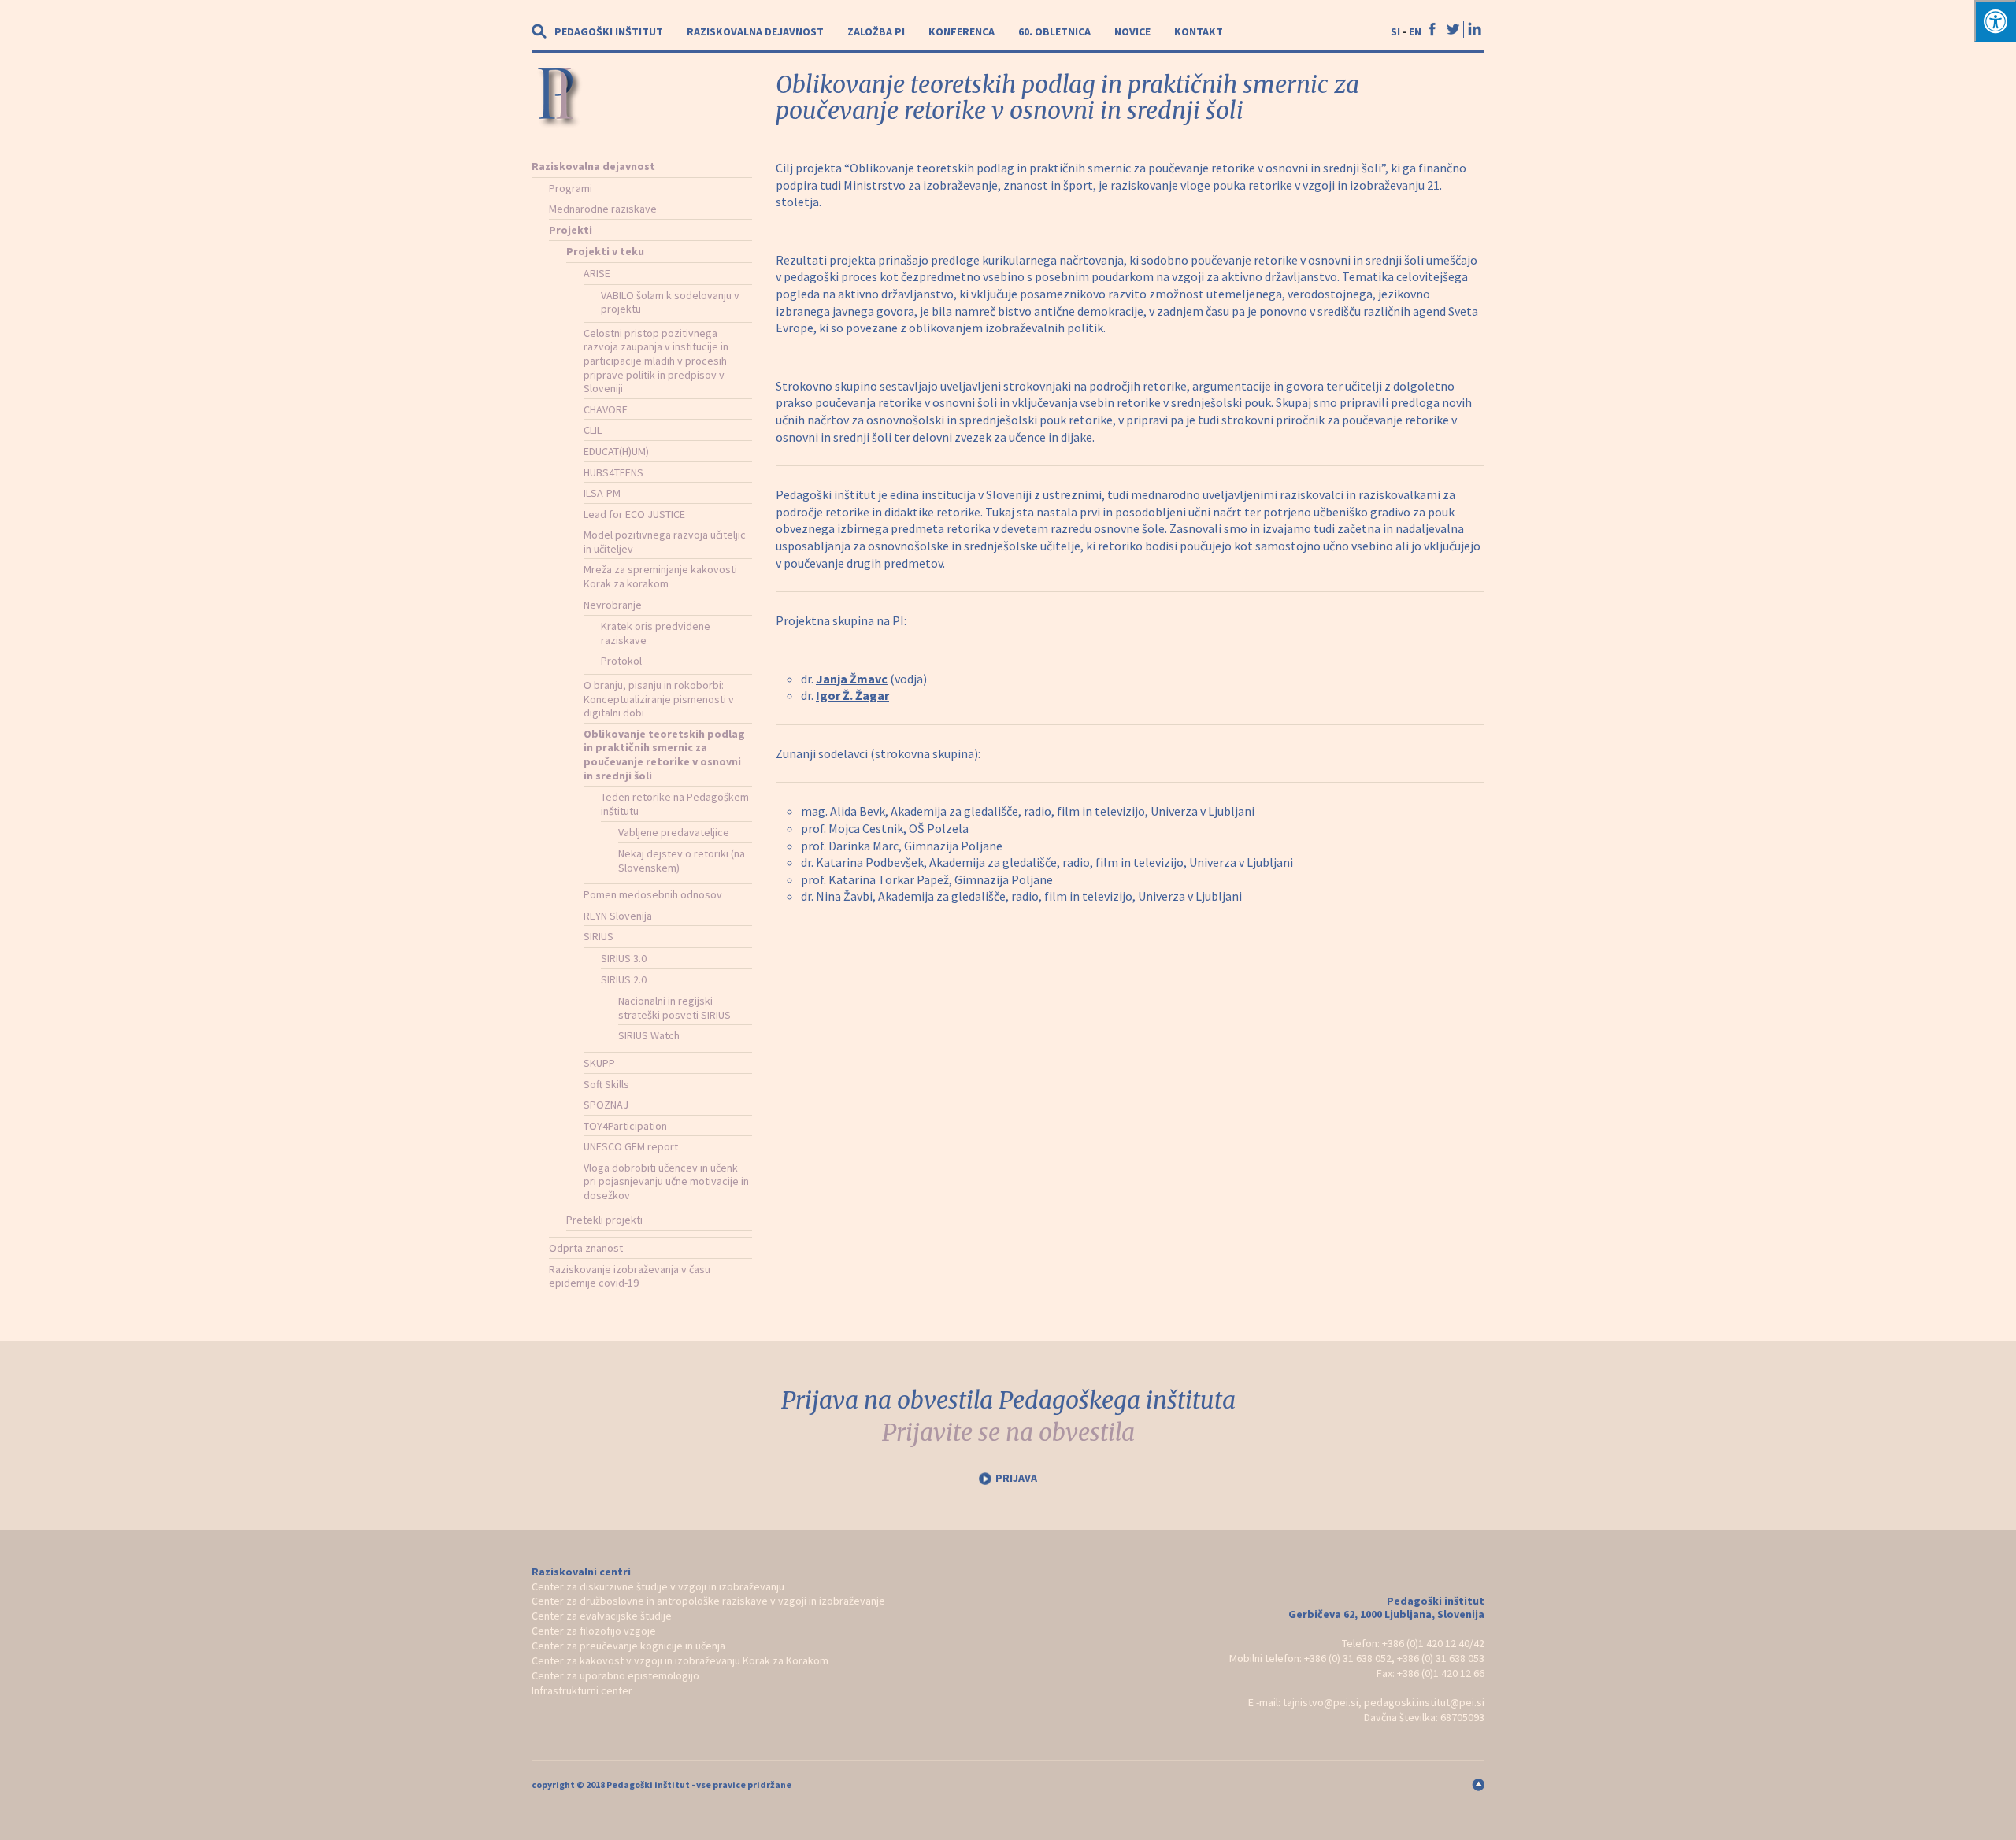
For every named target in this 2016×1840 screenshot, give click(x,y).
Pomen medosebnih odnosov (653, 894)
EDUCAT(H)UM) (616, 451)
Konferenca (962, 31)
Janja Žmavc (852, 679)
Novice (1132, 31)
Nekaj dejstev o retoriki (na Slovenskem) (682, 861)
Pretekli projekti (604, 1220)
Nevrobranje (613, 605)
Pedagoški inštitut (609, 31)
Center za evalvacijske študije (602, 1616)
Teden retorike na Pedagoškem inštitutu (675, 804)
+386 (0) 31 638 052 (1348, 1658)
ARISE (597, 273)
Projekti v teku (605, 251)
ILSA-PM (602, 493)
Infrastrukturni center (582, 1690)
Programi (571, 188)
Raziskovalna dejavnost (755, 31)
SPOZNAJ (606, 1105)
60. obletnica (1054, 31)
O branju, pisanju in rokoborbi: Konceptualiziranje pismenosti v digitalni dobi (659, 699)
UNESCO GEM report (631, 1146)
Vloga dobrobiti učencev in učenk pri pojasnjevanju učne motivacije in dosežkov (666, 1181)
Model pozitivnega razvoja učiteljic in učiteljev (665, 542)
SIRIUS (598, 936)
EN (1415, 31)
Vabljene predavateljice (674, 832)
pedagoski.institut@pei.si (1424, 1702)
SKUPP (599, 1063)
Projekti (571, 230)
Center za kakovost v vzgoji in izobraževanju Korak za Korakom (680, 1660)
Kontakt (1199, 31)
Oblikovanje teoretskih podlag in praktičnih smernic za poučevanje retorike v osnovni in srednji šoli (664, 755)
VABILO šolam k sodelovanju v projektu (670, 302)
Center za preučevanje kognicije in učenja (628, 1646)
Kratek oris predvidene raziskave (656, 633)
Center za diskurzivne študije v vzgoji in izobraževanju (658, 1586)
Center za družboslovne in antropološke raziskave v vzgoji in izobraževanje (708, 1601)
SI (1395, 31)
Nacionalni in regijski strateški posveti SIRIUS (674, 1008)
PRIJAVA (1016, 1478)
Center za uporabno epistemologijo (615, 1675)
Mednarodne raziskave (603, 209)
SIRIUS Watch (649, 1035)
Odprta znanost (586, 1248)
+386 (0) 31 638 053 (1441, 1658)
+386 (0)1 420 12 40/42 (1433, 1643)
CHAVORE (606, 409)
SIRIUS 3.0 (624, 958)
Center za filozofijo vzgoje (594, 1631)
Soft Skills (606, 1084)
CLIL (593, 430)
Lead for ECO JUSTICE (634, 514)
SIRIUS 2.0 (624, 979)
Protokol (621, 661)
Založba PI (876, 31)
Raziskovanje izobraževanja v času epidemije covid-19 (630, 1276)
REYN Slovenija (618, 916)
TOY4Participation (625, 1126)
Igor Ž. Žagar (852, 695)
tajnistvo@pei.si (1321, 1702)
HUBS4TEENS (613, 472)
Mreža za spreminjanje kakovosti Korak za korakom (660, 576)
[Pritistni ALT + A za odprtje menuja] (1995, 21)
